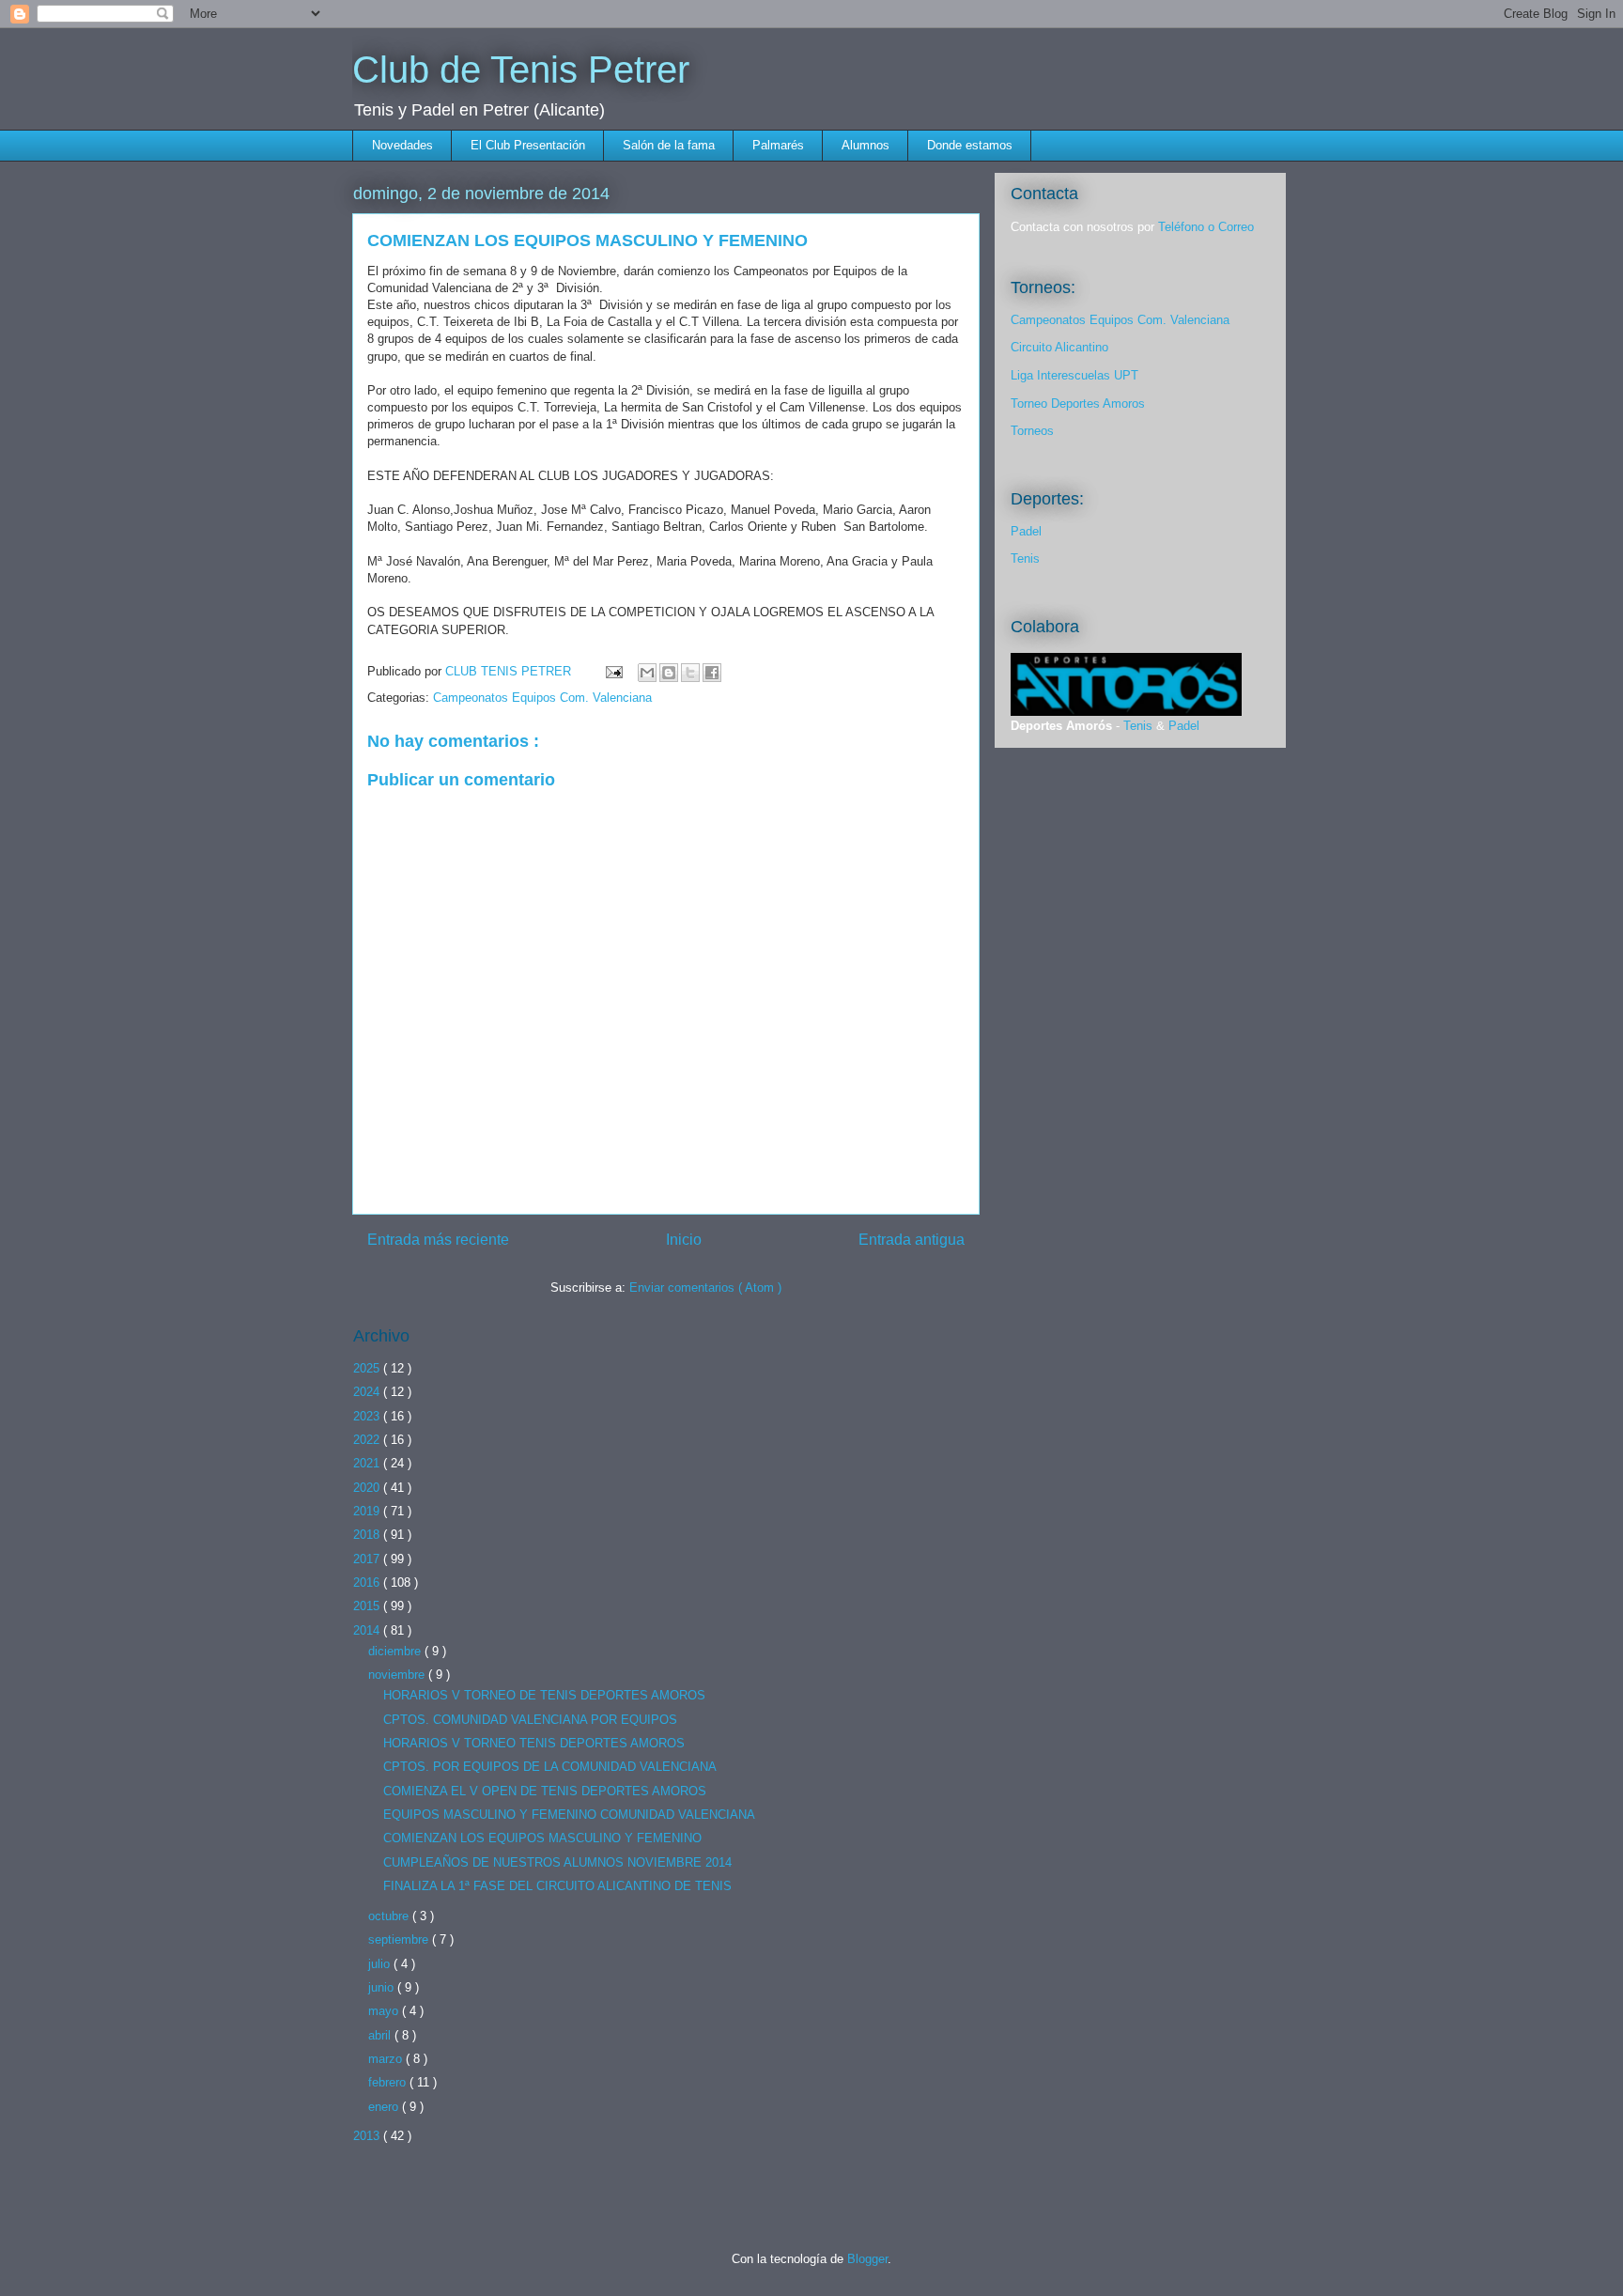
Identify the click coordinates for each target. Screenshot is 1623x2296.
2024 (368, 1392)
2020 (368, 1488)
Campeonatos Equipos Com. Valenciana (542, 698)
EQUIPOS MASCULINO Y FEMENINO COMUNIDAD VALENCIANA (569, 1815)
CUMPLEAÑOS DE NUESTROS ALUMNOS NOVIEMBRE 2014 (557, 1862)
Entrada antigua (912, 1240)
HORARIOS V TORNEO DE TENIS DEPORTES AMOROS (544, 1695)
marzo (387, 2059)
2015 (368, 1606)
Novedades (402, 145)
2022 (368, 1440)
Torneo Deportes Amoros (1078, 403)
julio (381, 1964)
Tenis (1025, 558)
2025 (368, 1368)
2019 (368, 1511)
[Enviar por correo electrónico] (647, 673)
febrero (389, 2082)
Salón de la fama (669, 145)
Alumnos (866, 145)
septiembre (400, 1939)
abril (381, 2035)
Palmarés (778, 145)
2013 (368, 2136)
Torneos (1032, 431)
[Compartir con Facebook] (712, 673)
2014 (368, 1630)
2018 (368, 1535)
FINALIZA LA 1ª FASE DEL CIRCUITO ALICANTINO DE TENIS (557, 1886)
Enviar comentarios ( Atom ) (705, 1288)
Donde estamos (970, 145)
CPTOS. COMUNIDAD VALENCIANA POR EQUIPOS (530, 1720)
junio (383, 1987)
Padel (1026, 531)
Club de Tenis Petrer (521, 70)
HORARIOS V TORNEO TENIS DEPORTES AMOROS (534, 1743)
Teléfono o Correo (1206, 227)
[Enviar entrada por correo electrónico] (613, 671)
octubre (390, 1916)
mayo (385, 2011)
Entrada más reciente (438, 1240)
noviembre (398, 1675)
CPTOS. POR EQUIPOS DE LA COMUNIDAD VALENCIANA (550, 1767)
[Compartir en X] (690, 673)
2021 (368, 1463)
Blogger (867, 2259)
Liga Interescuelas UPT (1074, 375)
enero (385, 2107)
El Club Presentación (528, 145)
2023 (368, 1416)
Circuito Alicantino (1059, 347)
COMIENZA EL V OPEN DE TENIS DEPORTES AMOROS (545, 1791)
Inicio (684, 1240)
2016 (368, 1582)
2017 (368, 1559)
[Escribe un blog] (669, 673)
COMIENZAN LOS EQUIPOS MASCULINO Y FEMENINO (542, 1838)
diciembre (396, 1651)
